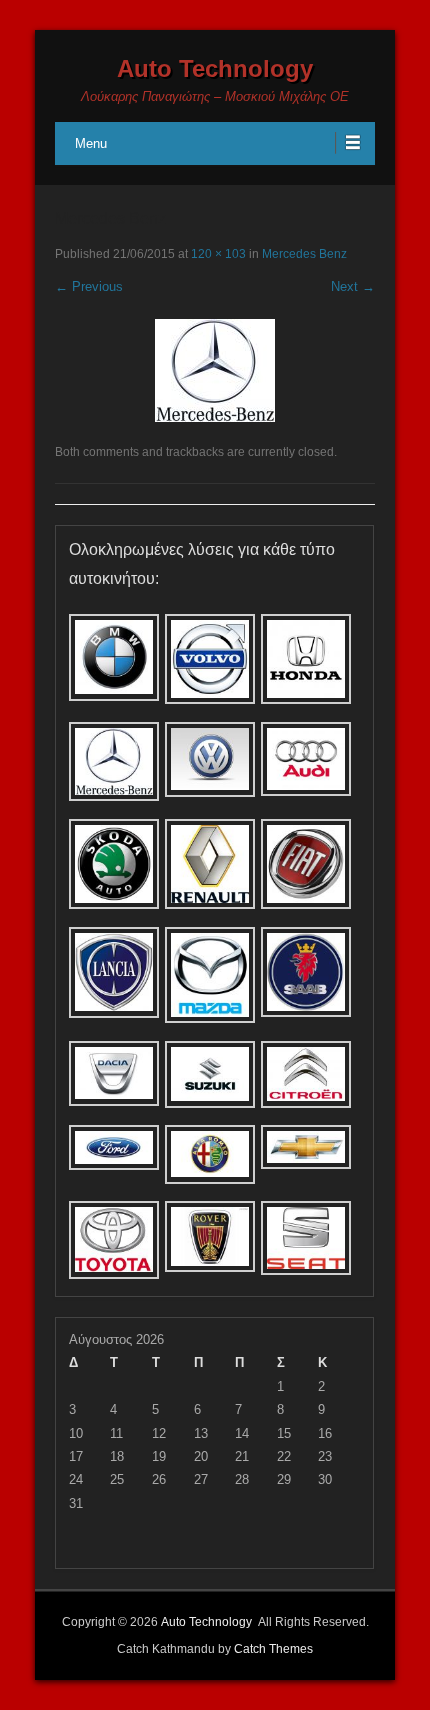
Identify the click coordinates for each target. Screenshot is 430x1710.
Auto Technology (215, 68)
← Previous (89, 286)
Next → (353, 286)
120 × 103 (218, 254)
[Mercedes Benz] (215, 370)
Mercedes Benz (304, 254)
